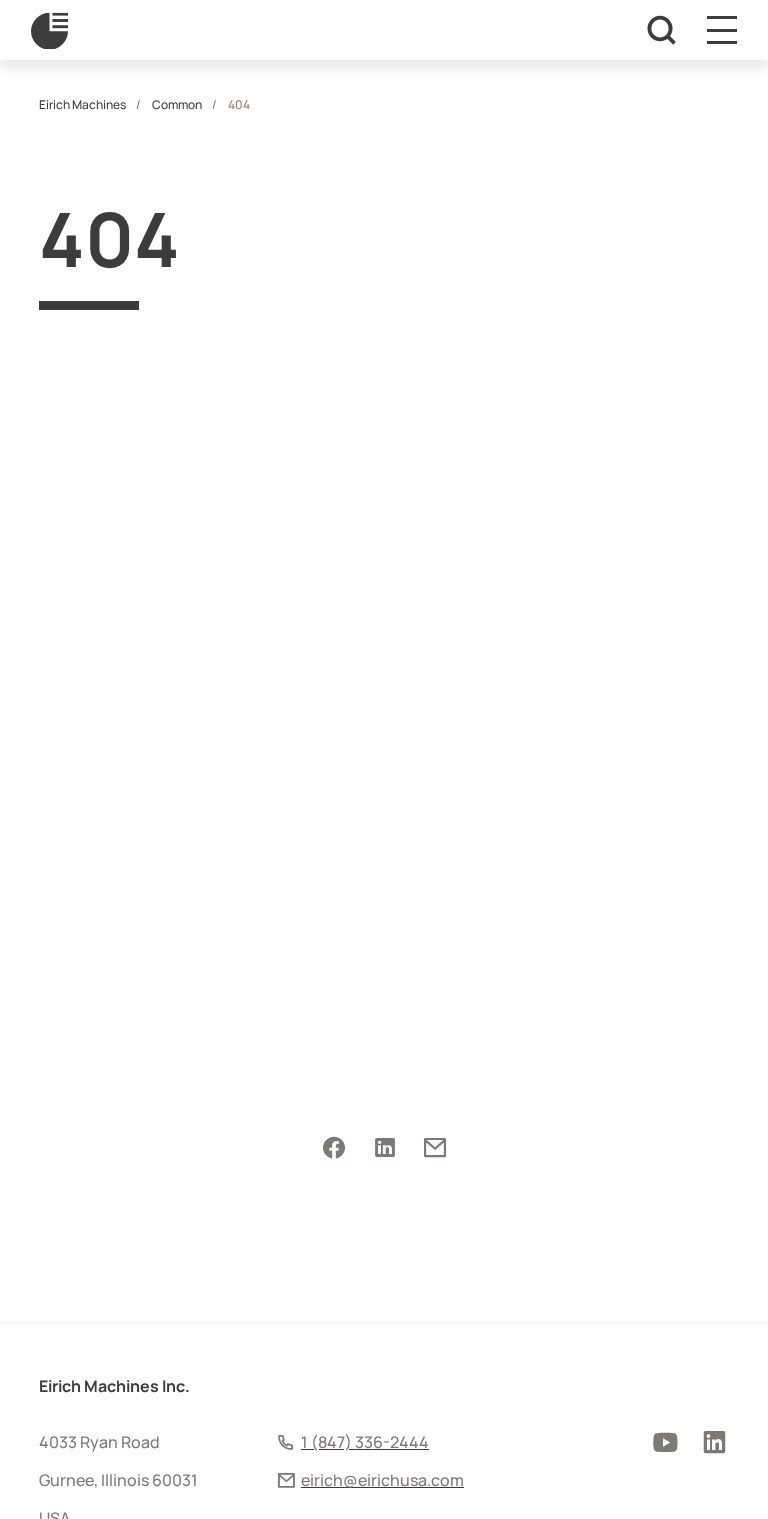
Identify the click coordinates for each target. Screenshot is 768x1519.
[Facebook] (334, 1148)
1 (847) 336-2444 (365, 1442)
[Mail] (434, 1148)
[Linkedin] (384, 1148)
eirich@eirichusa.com (382, 1480)
